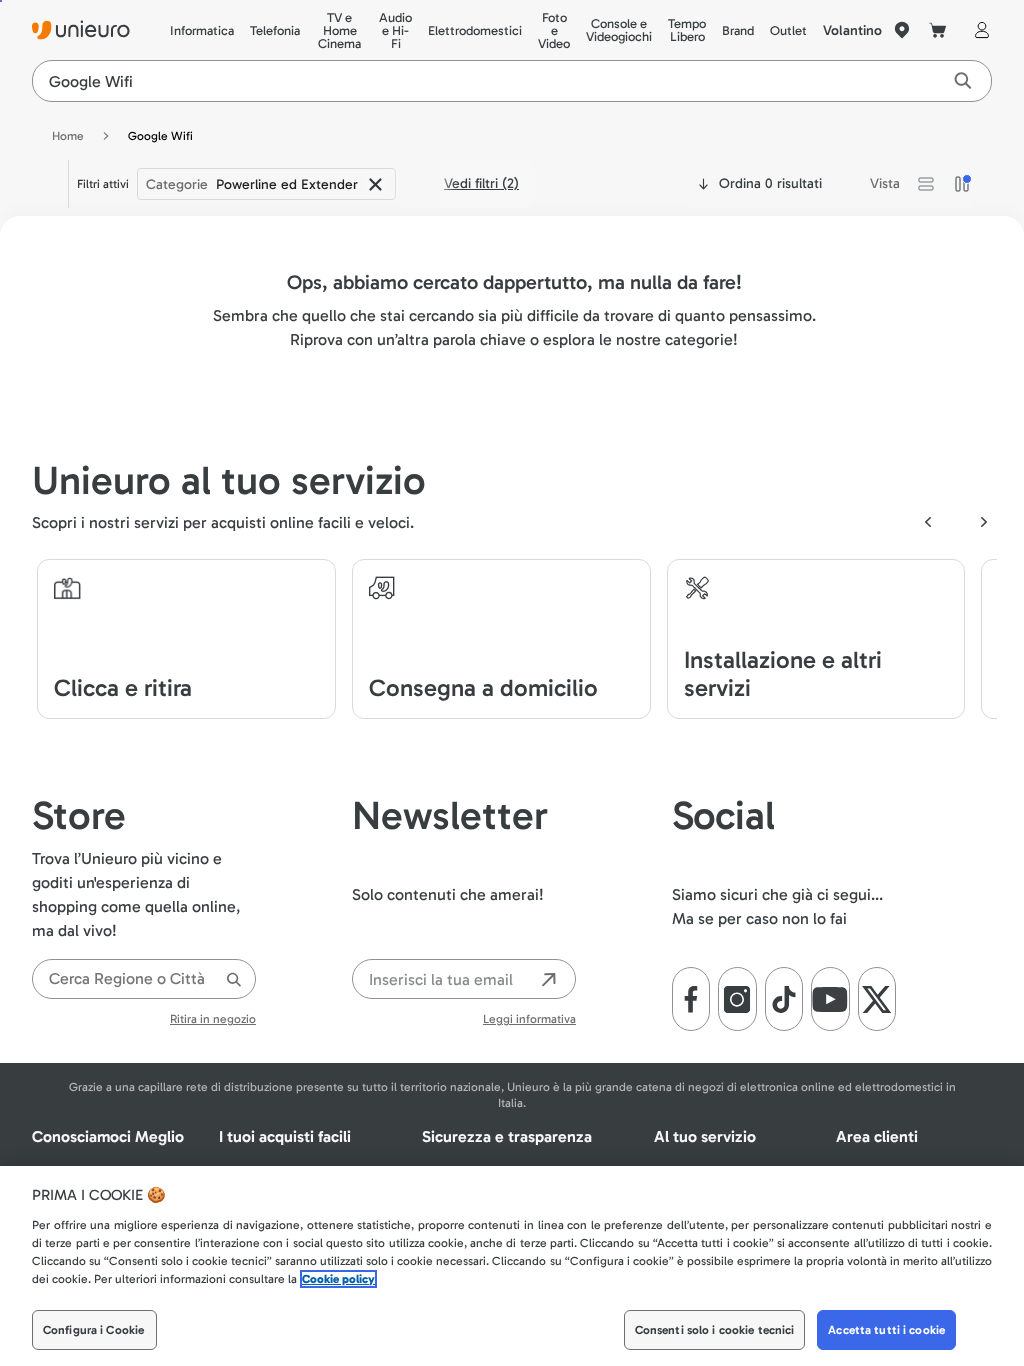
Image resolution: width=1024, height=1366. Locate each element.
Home (68, 136)
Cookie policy (338, 1279)
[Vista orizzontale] (926, 184)
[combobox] (144, 979)
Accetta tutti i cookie (886, 1330)
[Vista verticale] (962, 184)
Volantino (852, 30)
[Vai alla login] (978, 30)
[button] (926, 184)
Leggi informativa (529, 1019)
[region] (512, 1266)
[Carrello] (938, 30)
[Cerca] (234, 980)
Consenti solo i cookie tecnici (715, 1330)
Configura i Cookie (93, 1330)
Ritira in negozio (213, 1019)
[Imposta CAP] (902, 30)
